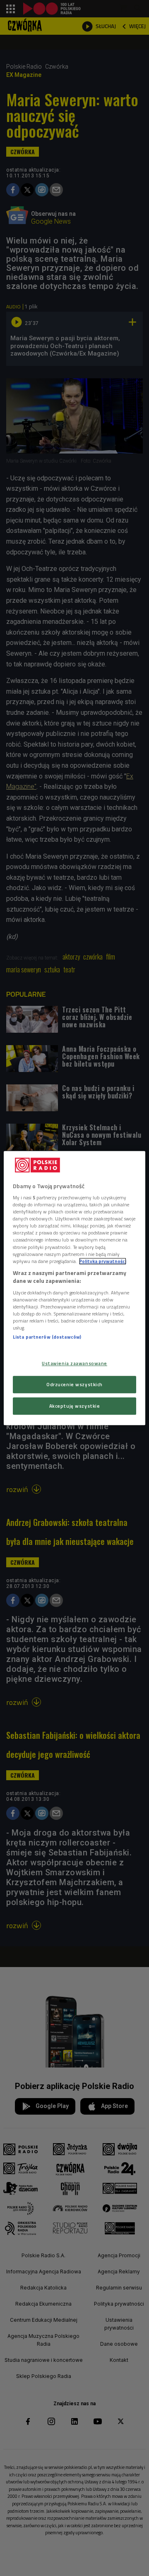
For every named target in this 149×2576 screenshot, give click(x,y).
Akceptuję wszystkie (75, 1406)
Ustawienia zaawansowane (74, 1364)
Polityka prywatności (103, 1261)
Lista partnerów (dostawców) (47, 1337)
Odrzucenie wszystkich (74, 1384)
